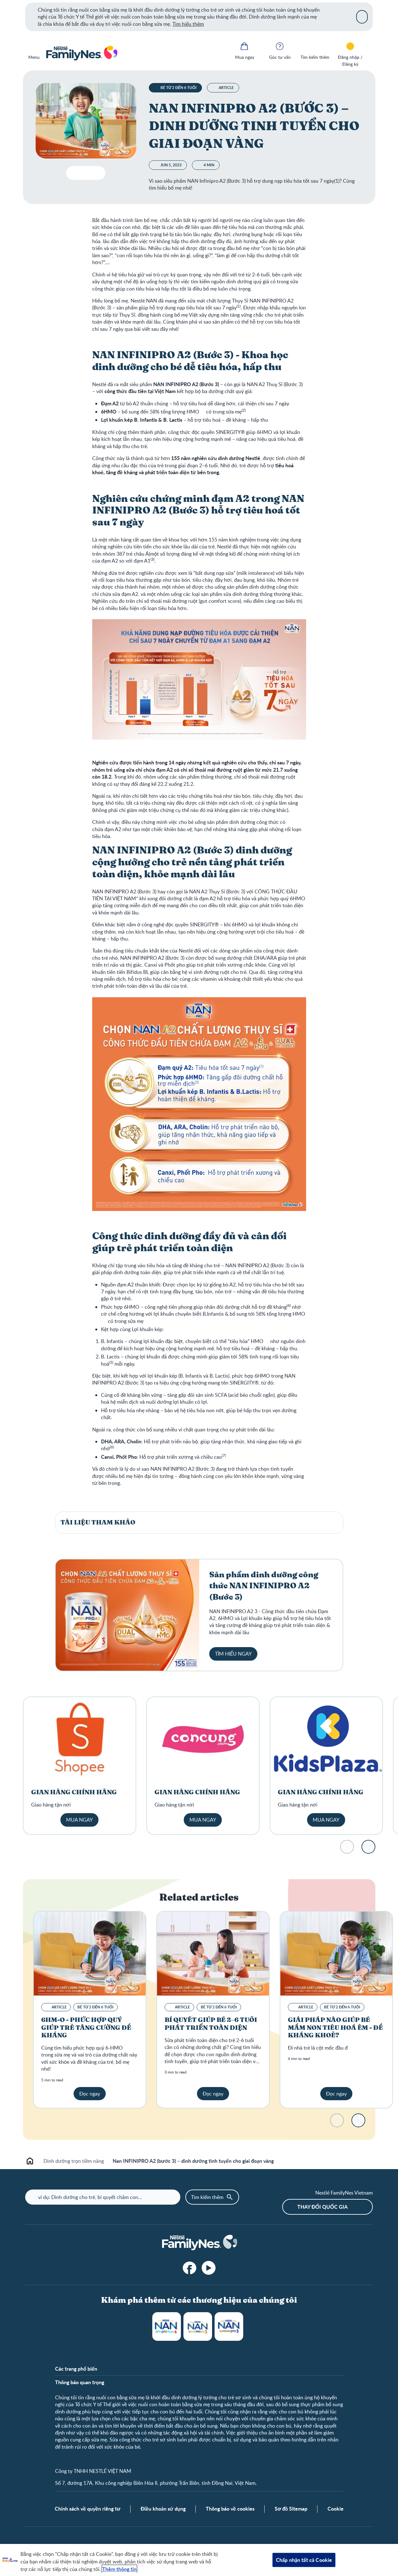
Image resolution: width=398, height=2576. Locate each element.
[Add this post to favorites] (86, 173)
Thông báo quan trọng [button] (80, 2382)
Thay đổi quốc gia (322, 2207)
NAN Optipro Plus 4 (167, 2326)
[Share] (98, 173)
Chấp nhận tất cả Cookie (304, 2560)
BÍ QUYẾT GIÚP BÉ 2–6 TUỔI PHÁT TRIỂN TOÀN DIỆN (211, 2024)
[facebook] (190, 2268)
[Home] (81, 53)
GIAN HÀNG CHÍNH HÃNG (74, 1792)
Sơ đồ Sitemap (291, 2509)
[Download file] (73, 173)
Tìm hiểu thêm (188, 24)
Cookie (336, 2509)
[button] (199, 1523)
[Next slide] (368, 1847)
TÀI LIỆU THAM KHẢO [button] (98, 1523)
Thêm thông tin (119, 2569)
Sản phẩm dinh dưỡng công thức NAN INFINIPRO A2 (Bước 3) (264, 1586)
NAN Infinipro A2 (198, 2326)
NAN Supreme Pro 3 (229, 2326)
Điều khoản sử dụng (163, 2509)
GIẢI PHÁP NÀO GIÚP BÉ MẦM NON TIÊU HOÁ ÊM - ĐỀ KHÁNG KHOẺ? (335, 2028)
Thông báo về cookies (230, 2509)
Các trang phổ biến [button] (76, 2369)
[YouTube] (209, 2268)
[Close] (362, 17)
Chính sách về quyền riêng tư (88, 2509)
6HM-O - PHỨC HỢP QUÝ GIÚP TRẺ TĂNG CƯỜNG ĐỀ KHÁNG (86, 2028)
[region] (199, 2560)
